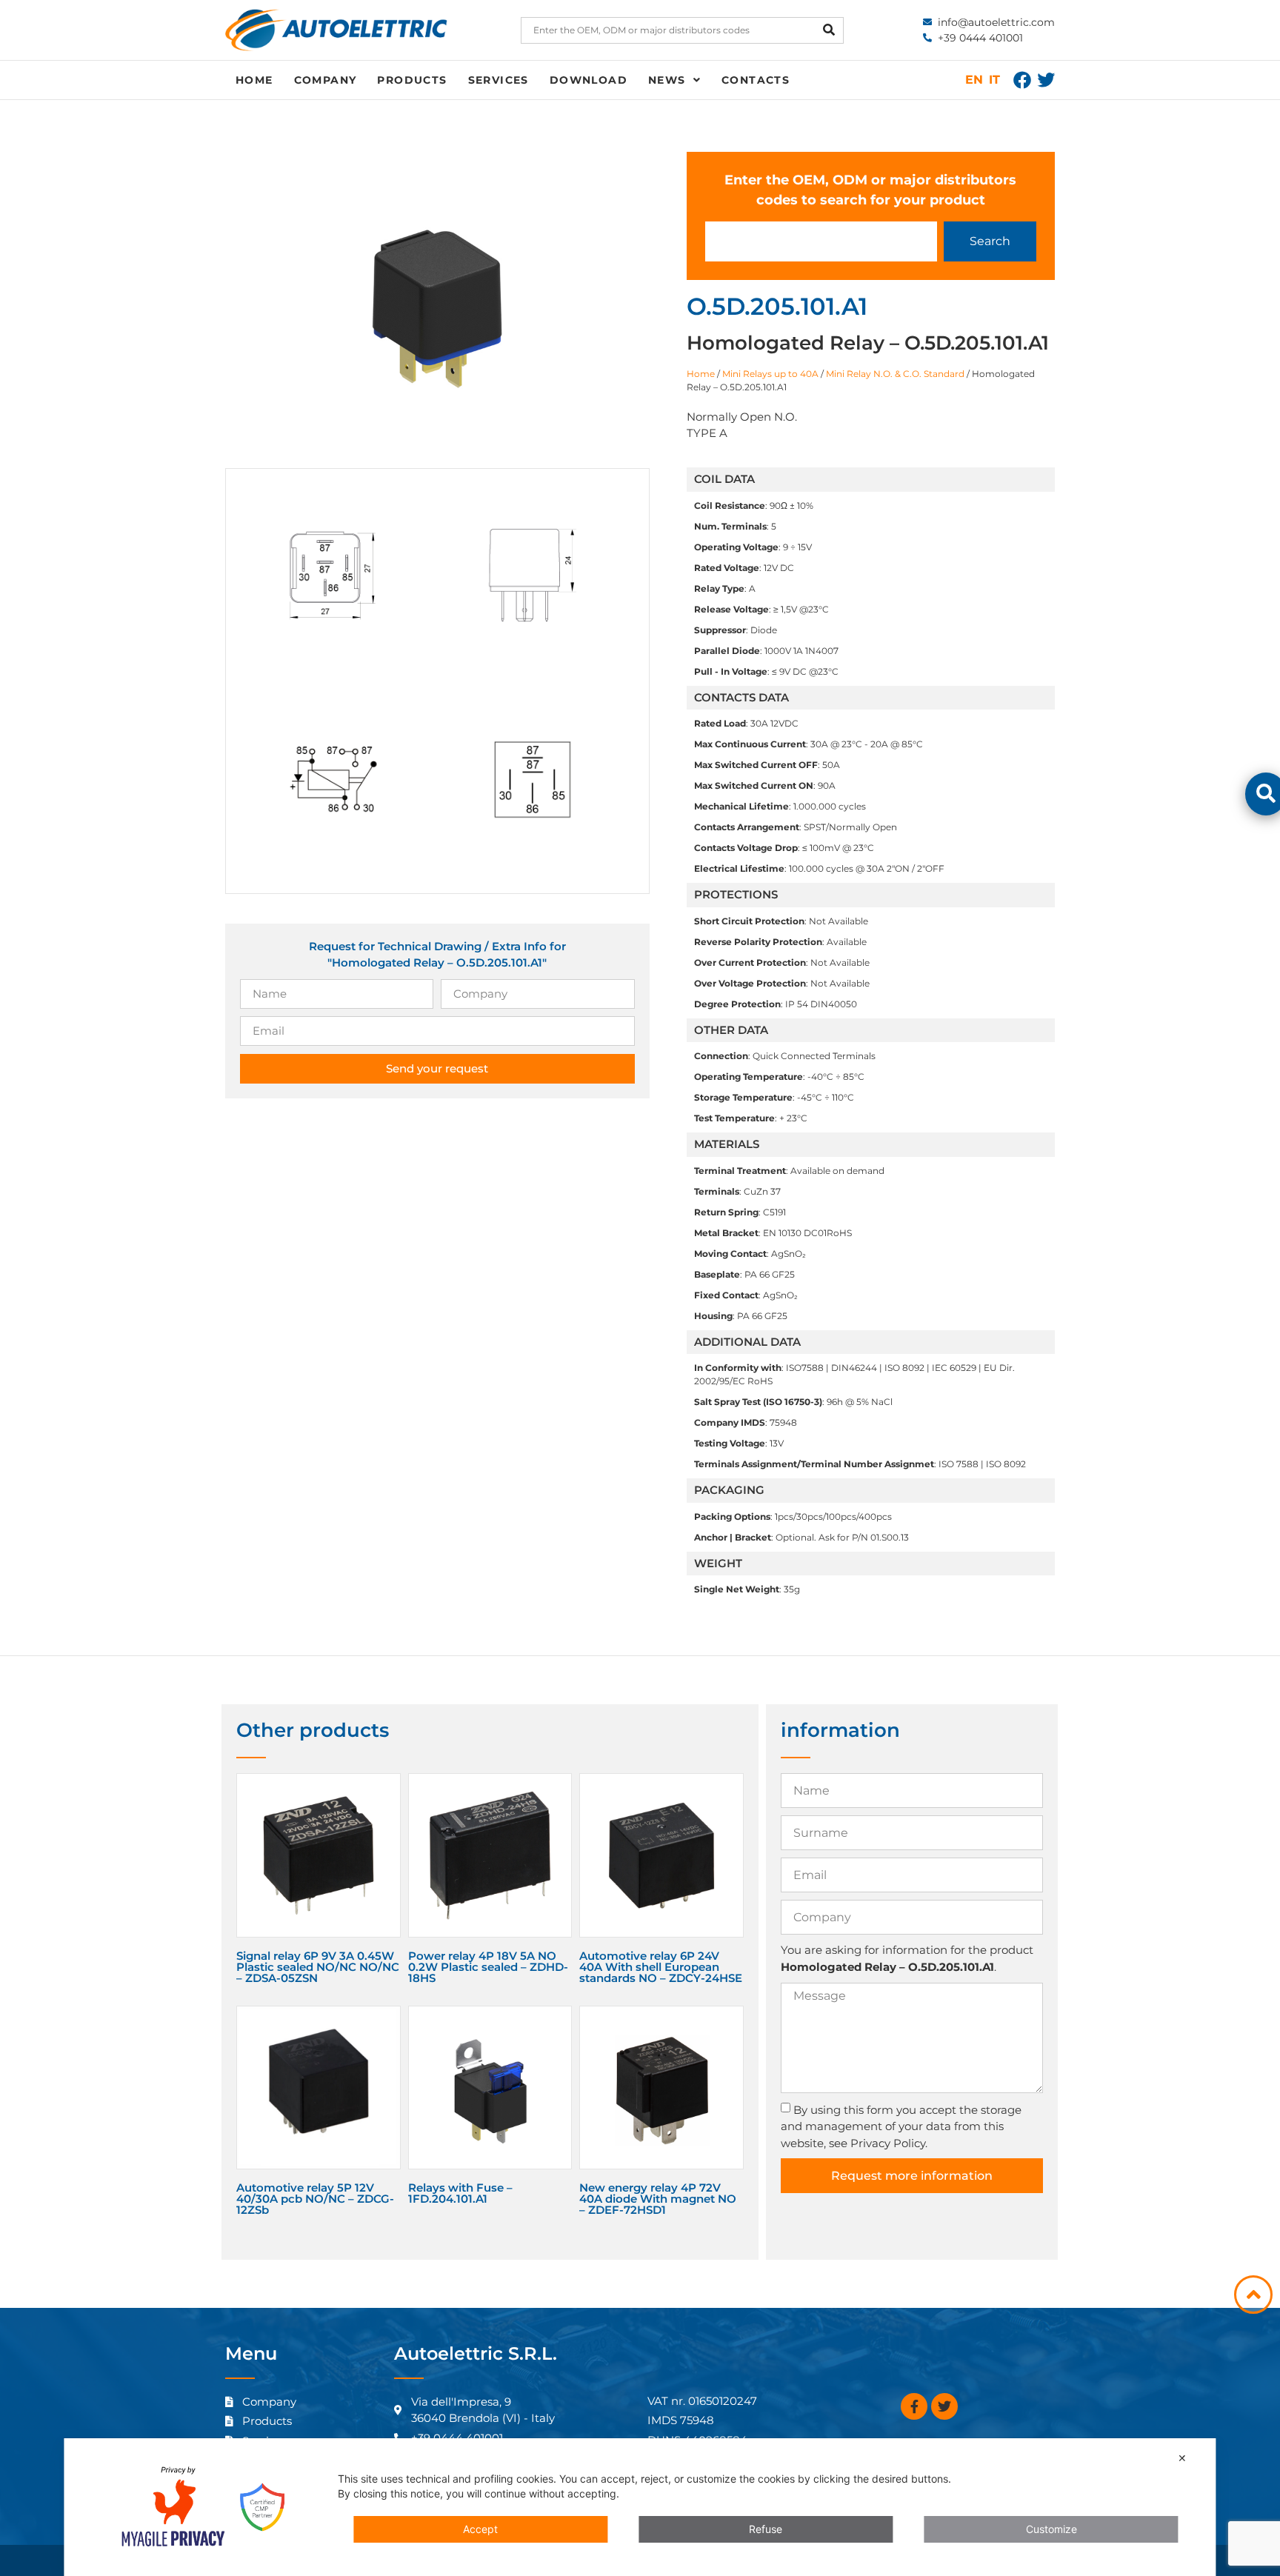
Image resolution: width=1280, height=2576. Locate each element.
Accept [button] (480, 2529)
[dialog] (640, 2507)
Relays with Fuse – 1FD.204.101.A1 (460, 2193)
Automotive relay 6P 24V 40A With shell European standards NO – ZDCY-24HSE (661, 1967)
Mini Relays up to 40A (770, 374)
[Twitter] (1046, 80)
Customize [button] (1051, 2529)
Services (499, 80)
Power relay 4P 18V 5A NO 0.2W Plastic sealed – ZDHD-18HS (488, 1967)
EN (974, 80)
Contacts (756, 80)
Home (254, 80)
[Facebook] (1022, 80)
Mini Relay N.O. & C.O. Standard (895, 374)
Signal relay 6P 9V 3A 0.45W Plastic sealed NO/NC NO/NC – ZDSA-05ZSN (318, 1967)
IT (994, 80)
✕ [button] (1182, 2458)
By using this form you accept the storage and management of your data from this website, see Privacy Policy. (901, 2126)
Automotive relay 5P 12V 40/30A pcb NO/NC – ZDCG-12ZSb (315, 2199)
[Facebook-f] (914, 2406)
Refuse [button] (766, 2529)
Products (412, 80)
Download (589, 80)
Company (326, 80)
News (667, 80)
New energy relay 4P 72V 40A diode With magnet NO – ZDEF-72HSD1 (658, 2199)
